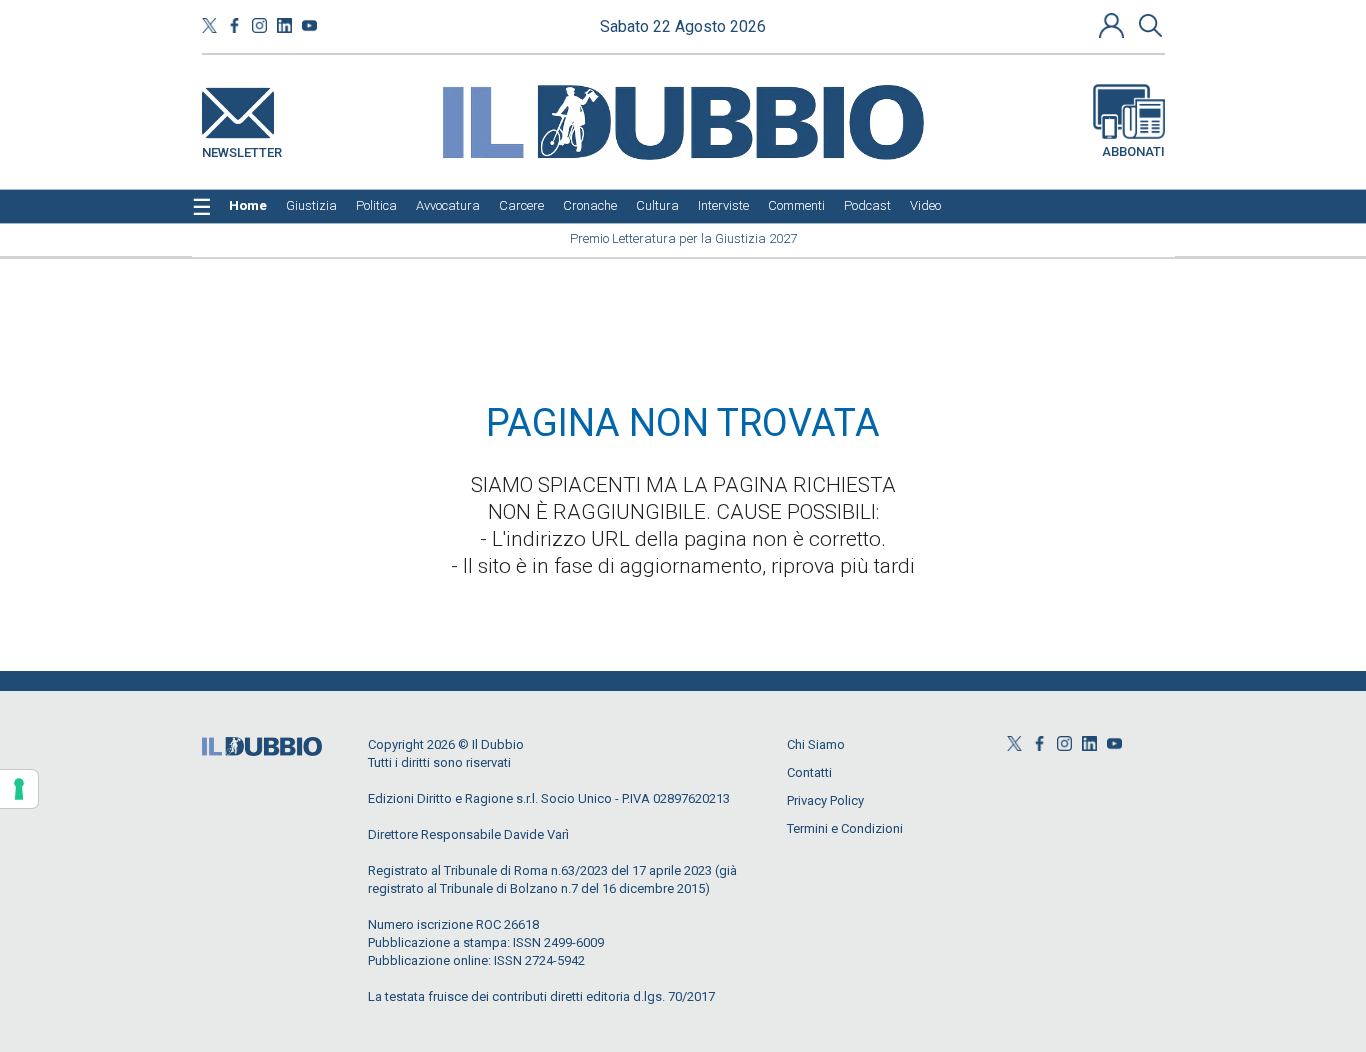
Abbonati (1133, 151)
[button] (1114, 25)
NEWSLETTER (242, 148)
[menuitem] (248, 206)
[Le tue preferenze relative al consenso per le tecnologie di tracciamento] (19, 789)
